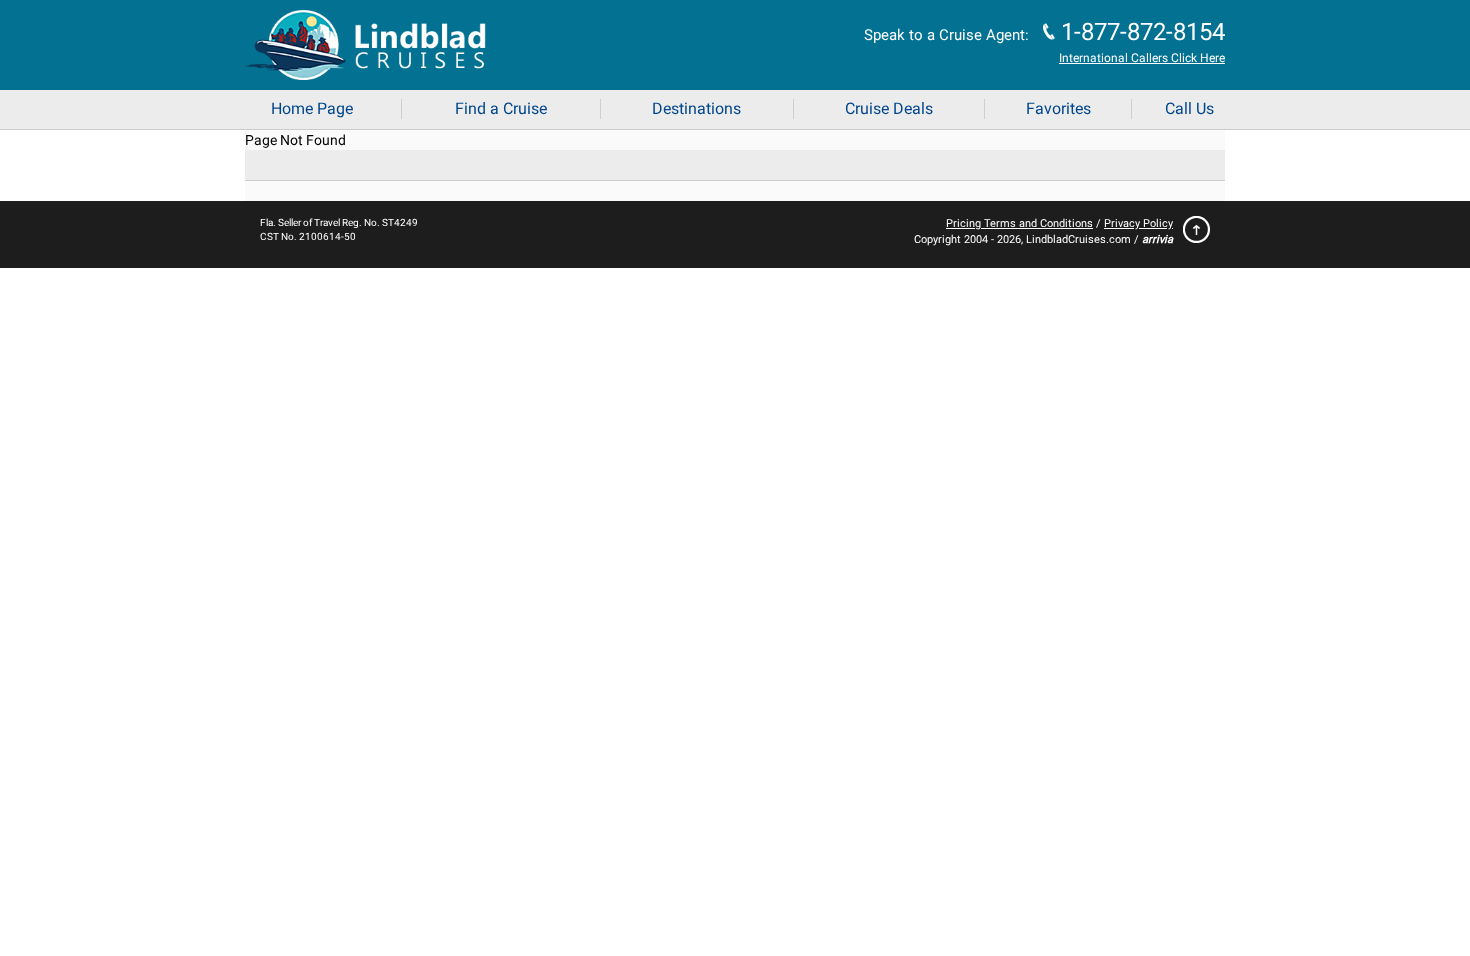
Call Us (1189, 108)
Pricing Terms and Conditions (1019, 223)
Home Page (312, 108)
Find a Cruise (501, 108)
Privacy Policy (1138, 223)
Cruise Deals (889, 108)
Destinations (696, 108)
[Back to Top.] (1191, 234)
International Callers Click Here (1142, 58)
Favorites (1058, 108)
